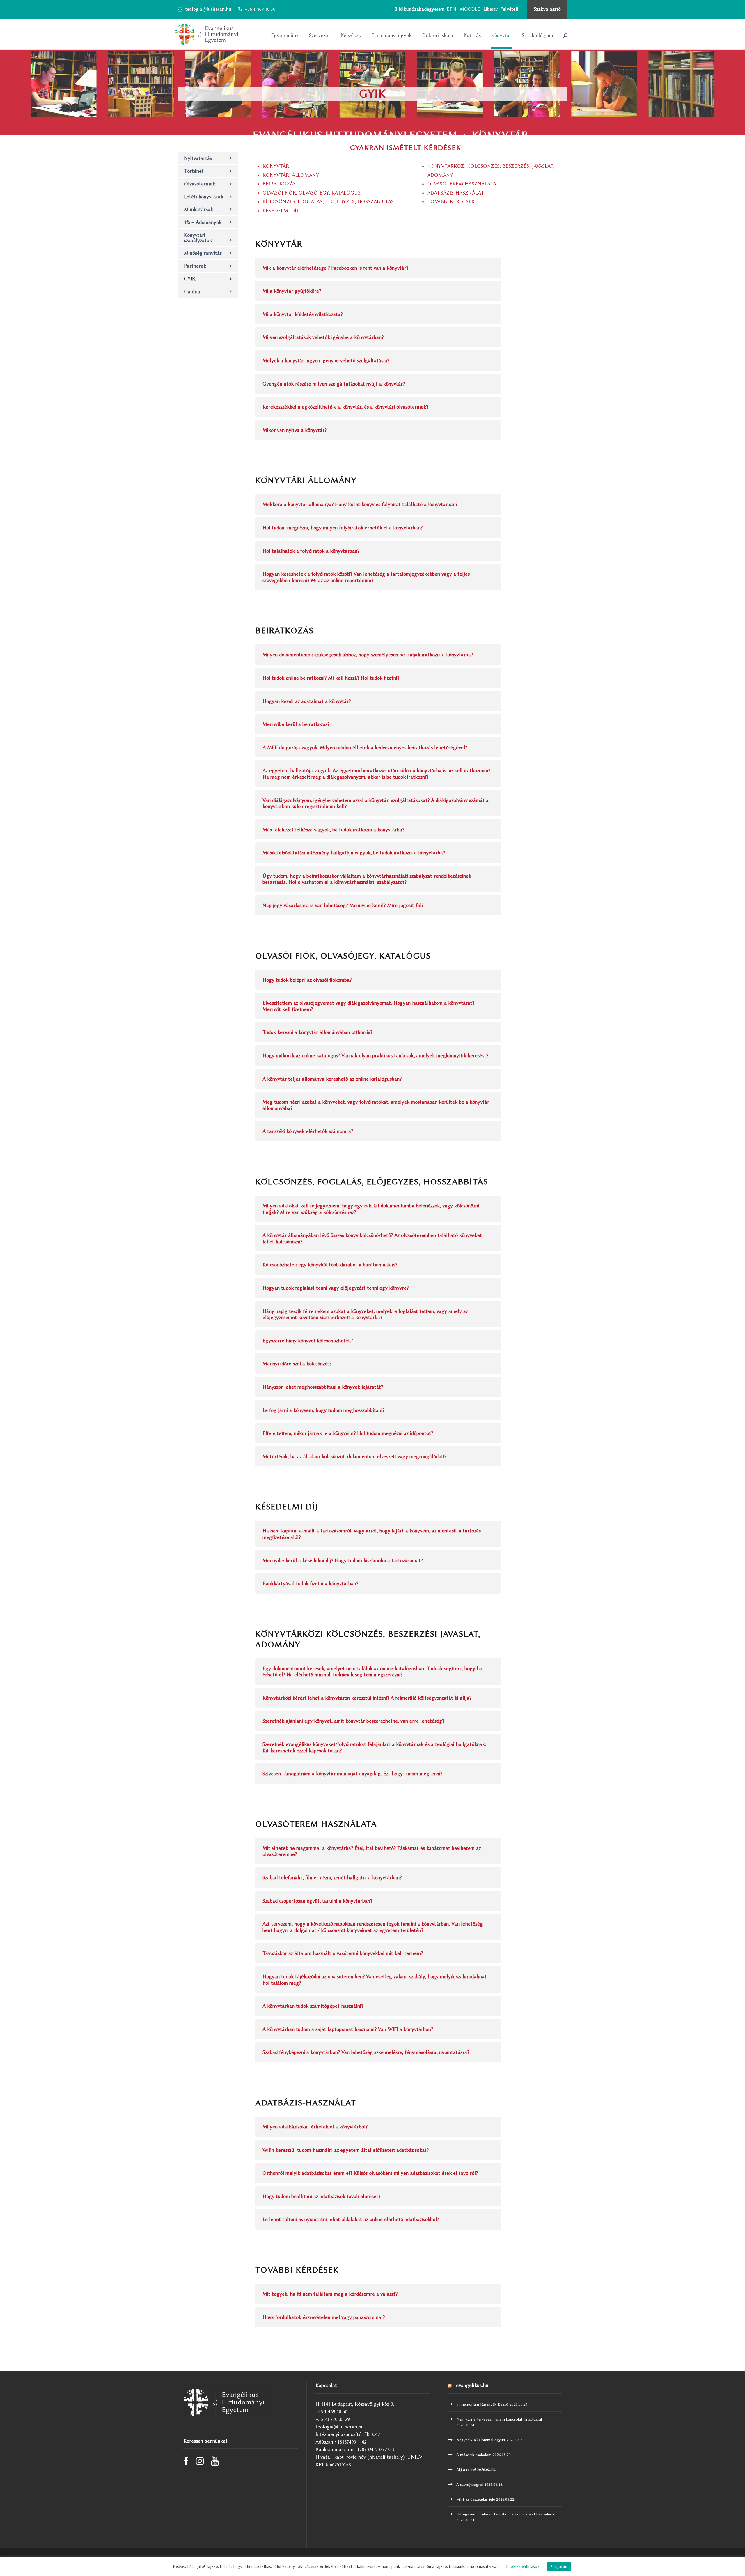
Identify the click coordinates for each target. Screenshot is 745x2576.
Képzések (351, 35)
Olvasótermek (199, 184)
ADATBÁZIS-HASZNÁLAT (456, 193)
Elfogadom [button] (559, 2567)
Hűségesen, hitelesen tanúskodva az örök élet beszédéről (505, 2514)
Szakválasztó (547, 9)
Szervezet (320, 35)
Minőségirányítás (203, 253)
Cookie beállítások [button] (523, 2567)
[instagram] (200, 2463)
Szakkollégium (538, 35)
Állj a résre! (466, 2469)
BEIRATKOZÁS (279, 184)
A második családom (474, 2455)
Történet (194, 171)
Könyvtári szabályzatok (198, 238)
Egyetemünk (285, 35)
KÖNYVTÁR (276, 166)
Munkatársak (198, 209)
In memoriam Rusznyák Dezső (482, 2404)
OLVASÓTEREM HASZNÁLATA (462, 184)
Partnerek (195, 266)
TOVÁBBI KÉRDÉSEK (451, 201)
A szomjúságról (470, 2484)
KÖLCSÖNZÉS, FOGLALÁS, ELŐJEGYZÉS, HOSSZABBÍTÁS (328, 201)
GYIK (190, 279)
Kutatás (472, 35)
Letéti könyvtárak (204, 197)
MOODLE (470, 9)
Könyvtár (501, 35)
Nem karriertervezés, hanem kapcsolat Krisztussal (499, 2419)
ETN (452, 9)
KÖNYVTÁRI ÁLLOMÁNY (291, 175)
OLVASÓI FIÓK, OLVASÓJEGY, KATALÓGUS (312, 193)
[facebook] (186, 2463)
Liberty (491, 9)
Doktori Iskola (438, 35)
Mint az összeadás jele (476, 2499)
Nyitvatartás (198, 158)
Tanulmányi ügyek (391, 35)
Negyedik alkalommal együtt (481, 2440)
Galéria (192, 291)
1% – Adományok (203, 222)
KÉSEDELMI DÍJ (280, 211)
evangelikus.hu (472, 2385)
